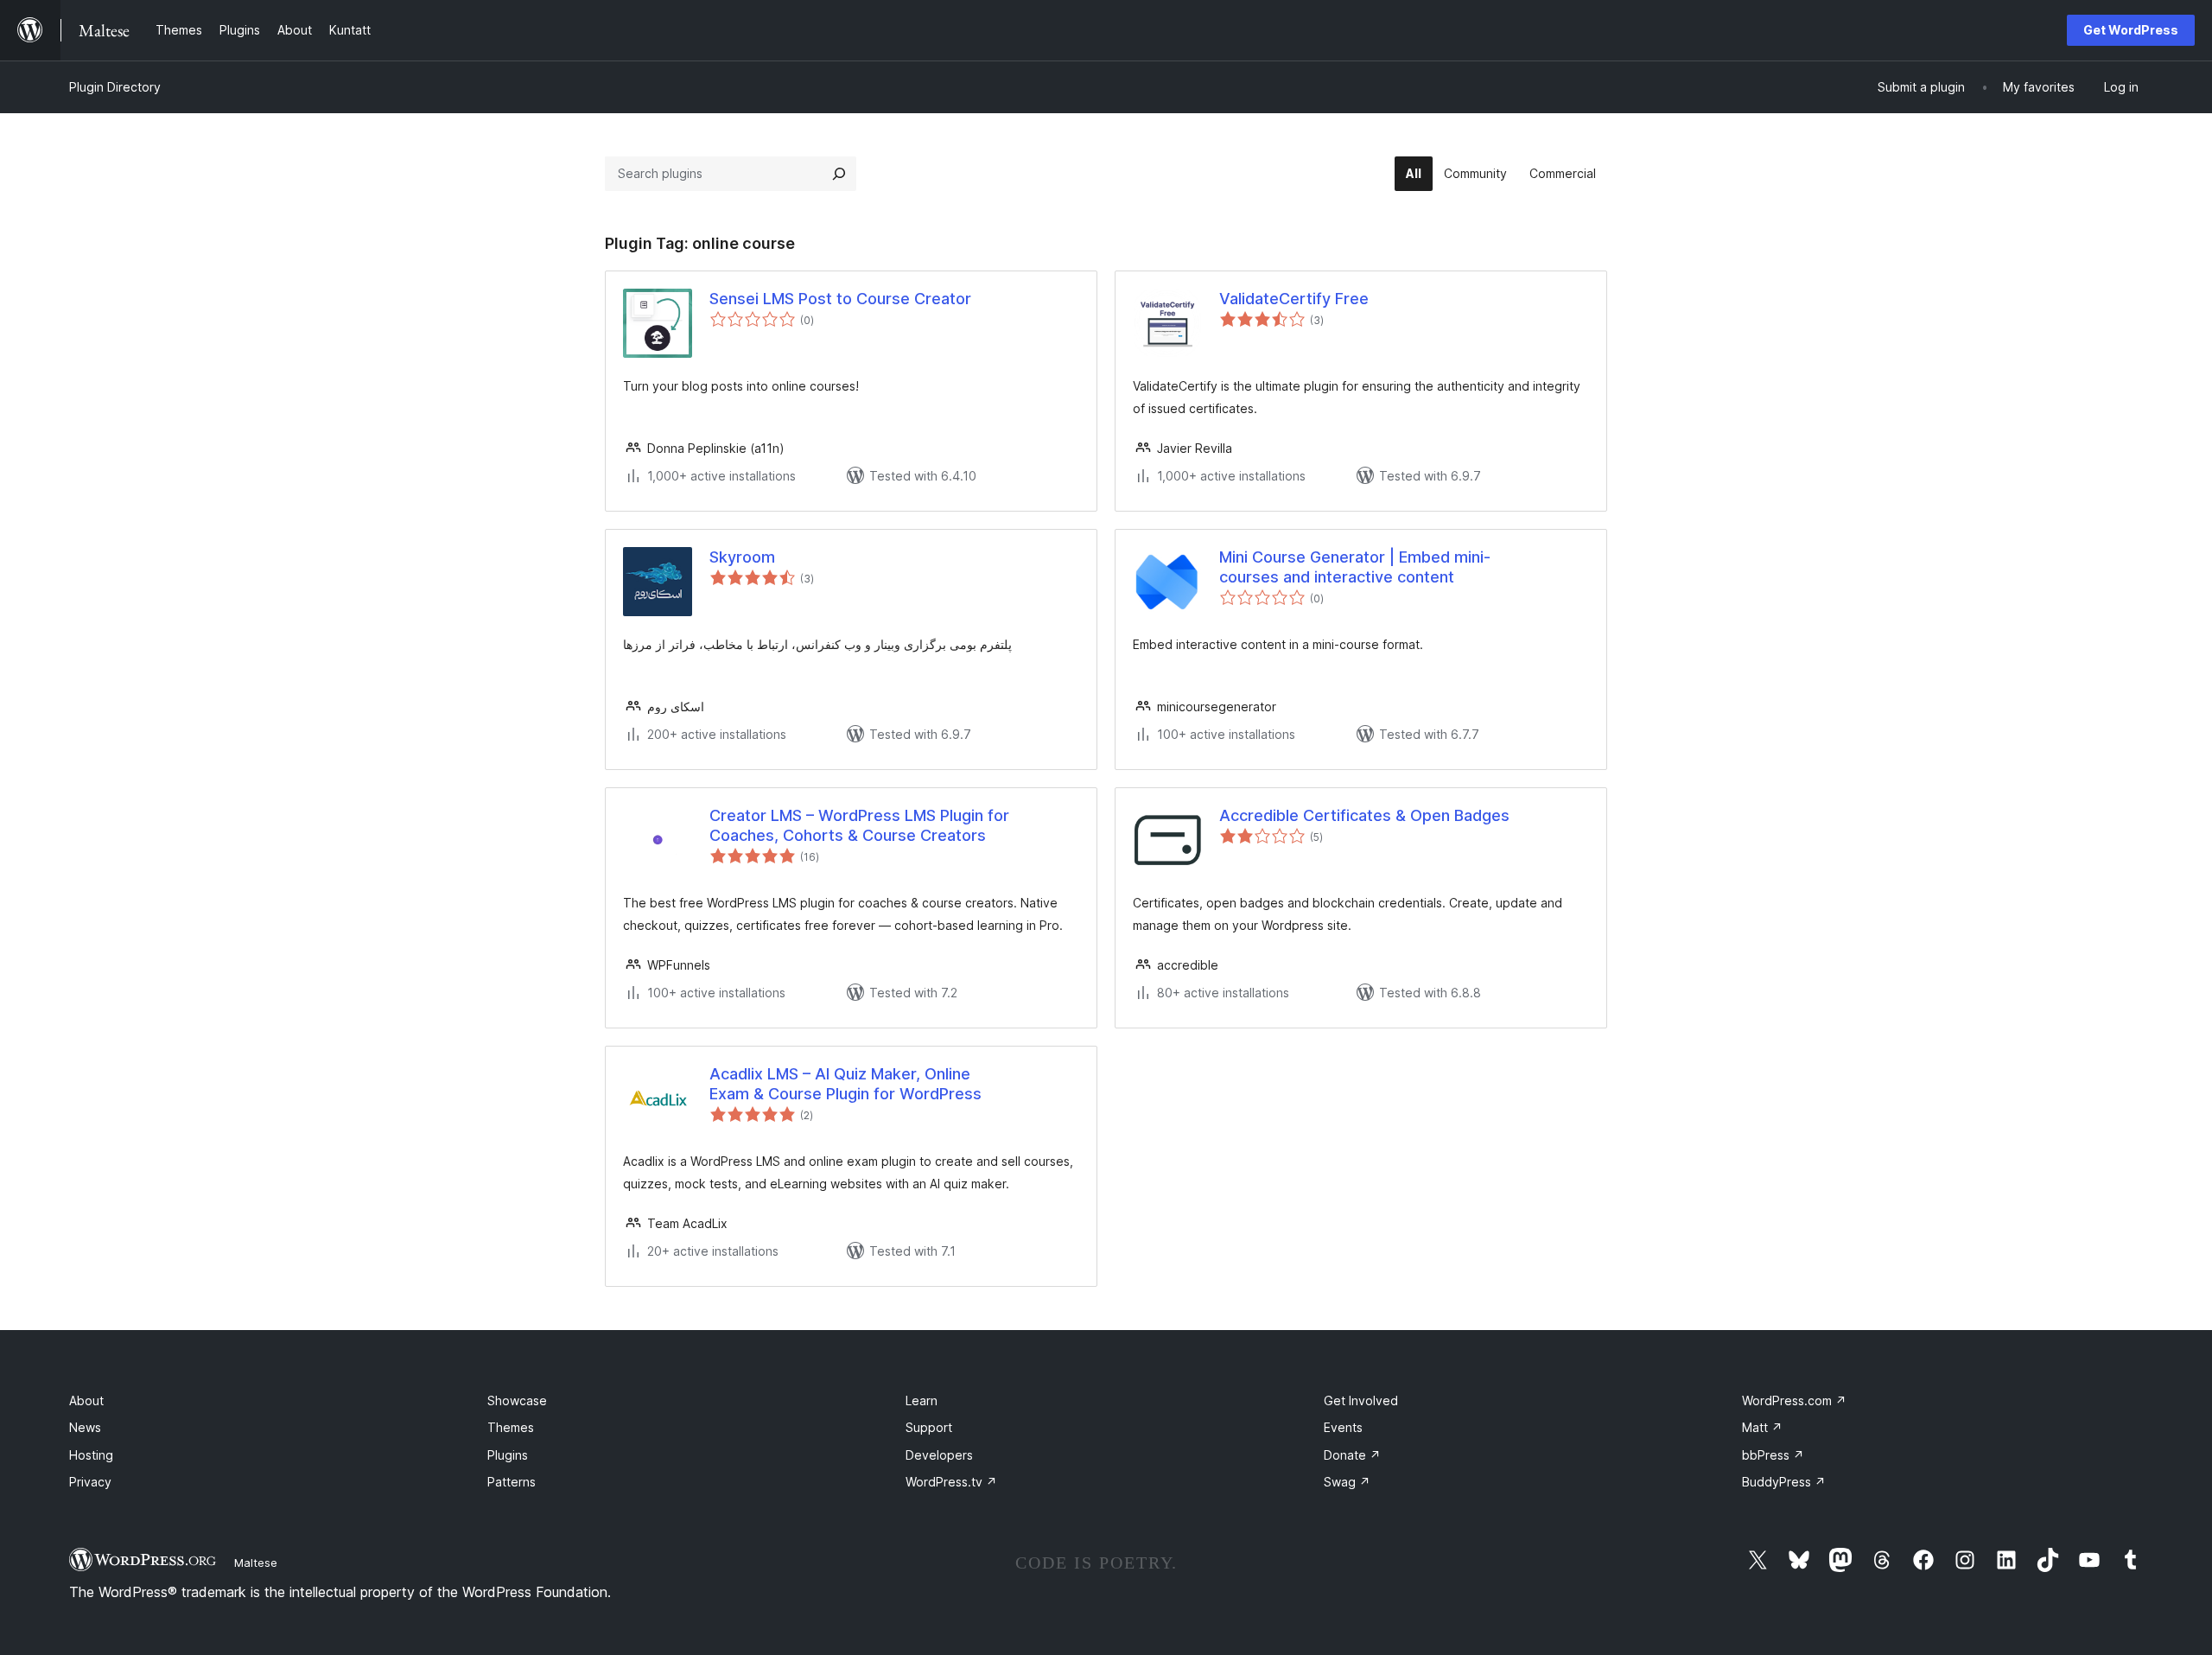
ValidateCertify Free (1294, 299)
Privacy (90, 1482)
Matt (1762, 1427)
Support (929, 1427)
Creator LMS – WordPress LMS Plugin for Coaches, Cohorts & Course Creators (859, 825)
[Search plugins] (839, 174)
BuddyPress (1784, 1482)
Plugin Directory (115, 87)
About (86, 1400)
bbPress (1773, 1455)
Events (1343, 1427)
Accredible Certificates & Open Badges (1364, 815)
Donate (1352, 1455)
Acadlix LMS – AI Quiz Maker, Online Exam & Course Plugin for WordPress (845, 1084)
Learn (922, 1400)
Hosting (91, 1455)
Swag (1347, 1482)
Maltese (256, 1563)
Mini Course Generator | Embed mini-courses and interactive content (1355, 567)
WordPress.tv (951, 1482)
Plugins (508, 1455)
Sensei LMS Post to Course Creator (840, 299)
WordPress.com (1794, 1400)
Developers (939, 1455)
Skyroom (742, 557)
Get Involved (1361, 1400)
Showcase (517, 1400)
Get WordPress (2131, 30)
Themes (511, 1427)
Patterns (512, 1482)
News (85, 1427)
